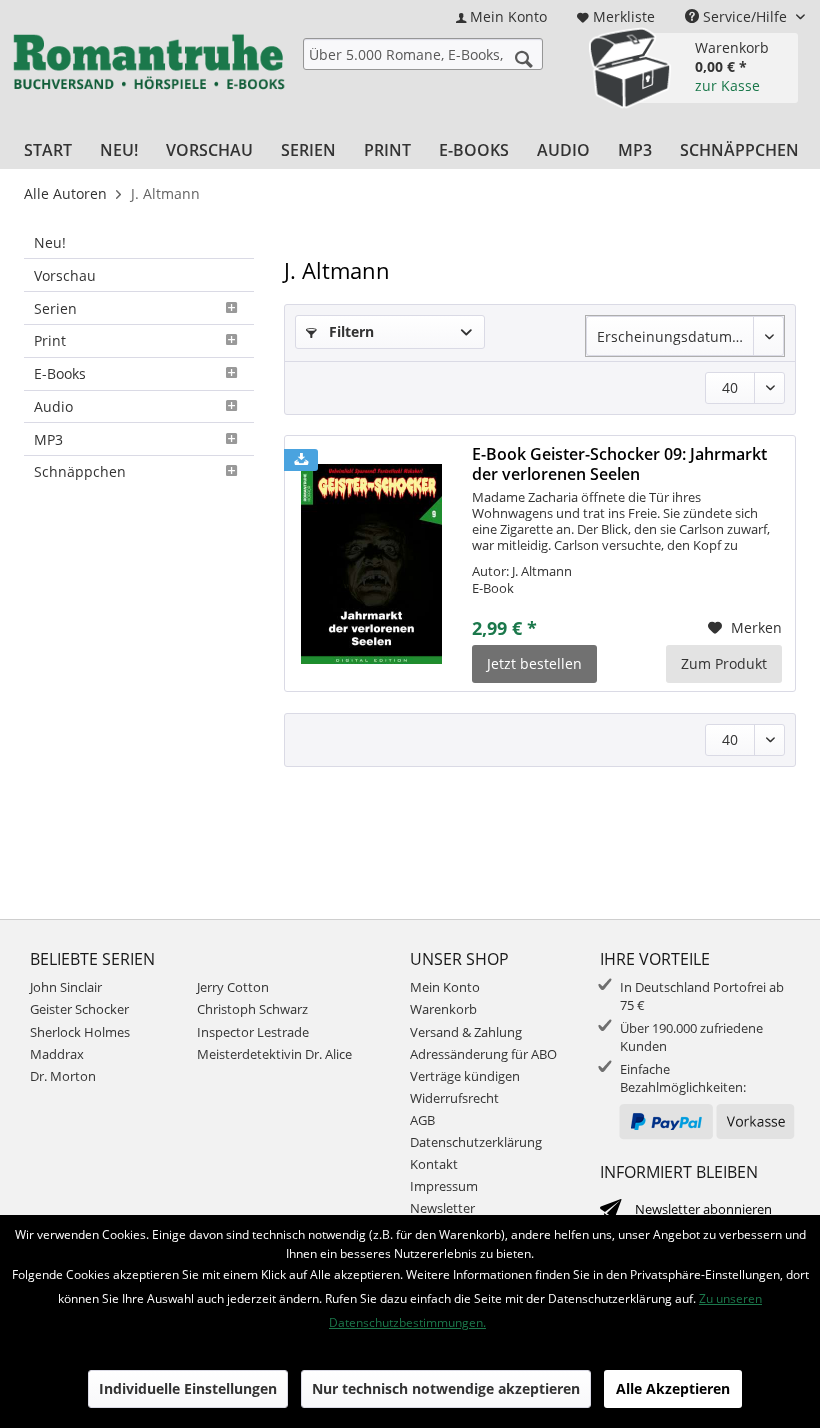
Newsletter (442, 1208)
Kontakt (434, 1164)
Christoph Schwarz (252, 1009)
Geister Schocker (79, 1009)
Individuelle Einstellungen (188, 1388)
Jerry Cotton (233, 987)
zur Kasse (727, 85)
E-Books (60, 373)
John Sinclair (66, 987)
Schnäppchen (80, 471)
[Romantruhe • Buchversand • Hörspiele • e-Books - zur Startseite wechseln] (148, 65)
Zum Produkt (724, 663)
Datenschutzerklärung (476, 1142)
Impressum (444, 1186)
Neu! (50, 242)
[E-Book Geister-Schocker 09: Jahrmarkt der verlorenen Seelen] (372, 564)
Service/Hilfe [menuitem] (745, 16)
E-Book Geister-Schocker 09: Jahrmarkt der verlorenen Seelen (619, 464)
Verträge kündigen (465, 1076)
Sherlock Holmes (80, 1032)
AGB (422, 1120)
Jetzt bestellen (534, 663)
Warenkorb (443, 1009)
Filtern (349, 331)
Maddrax (57, 1054)
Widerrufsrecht (454, 1098)
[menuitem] (501, 16)
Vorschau (65, 275)
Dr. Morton (63, 1076)
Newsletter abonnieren (703, 1209)
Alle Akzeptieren (673, 1388)
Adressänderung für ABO (483, 1054)
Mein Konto (445, 987)
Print (50, 340)
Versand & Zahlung (466, 1032)
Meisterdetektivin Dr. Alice (274, 1054)
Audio (53, 406)
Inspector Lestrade (253, 1032)
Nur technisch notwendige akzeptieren (446, 1388)
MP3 (48, 439)
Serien (55, 308)
